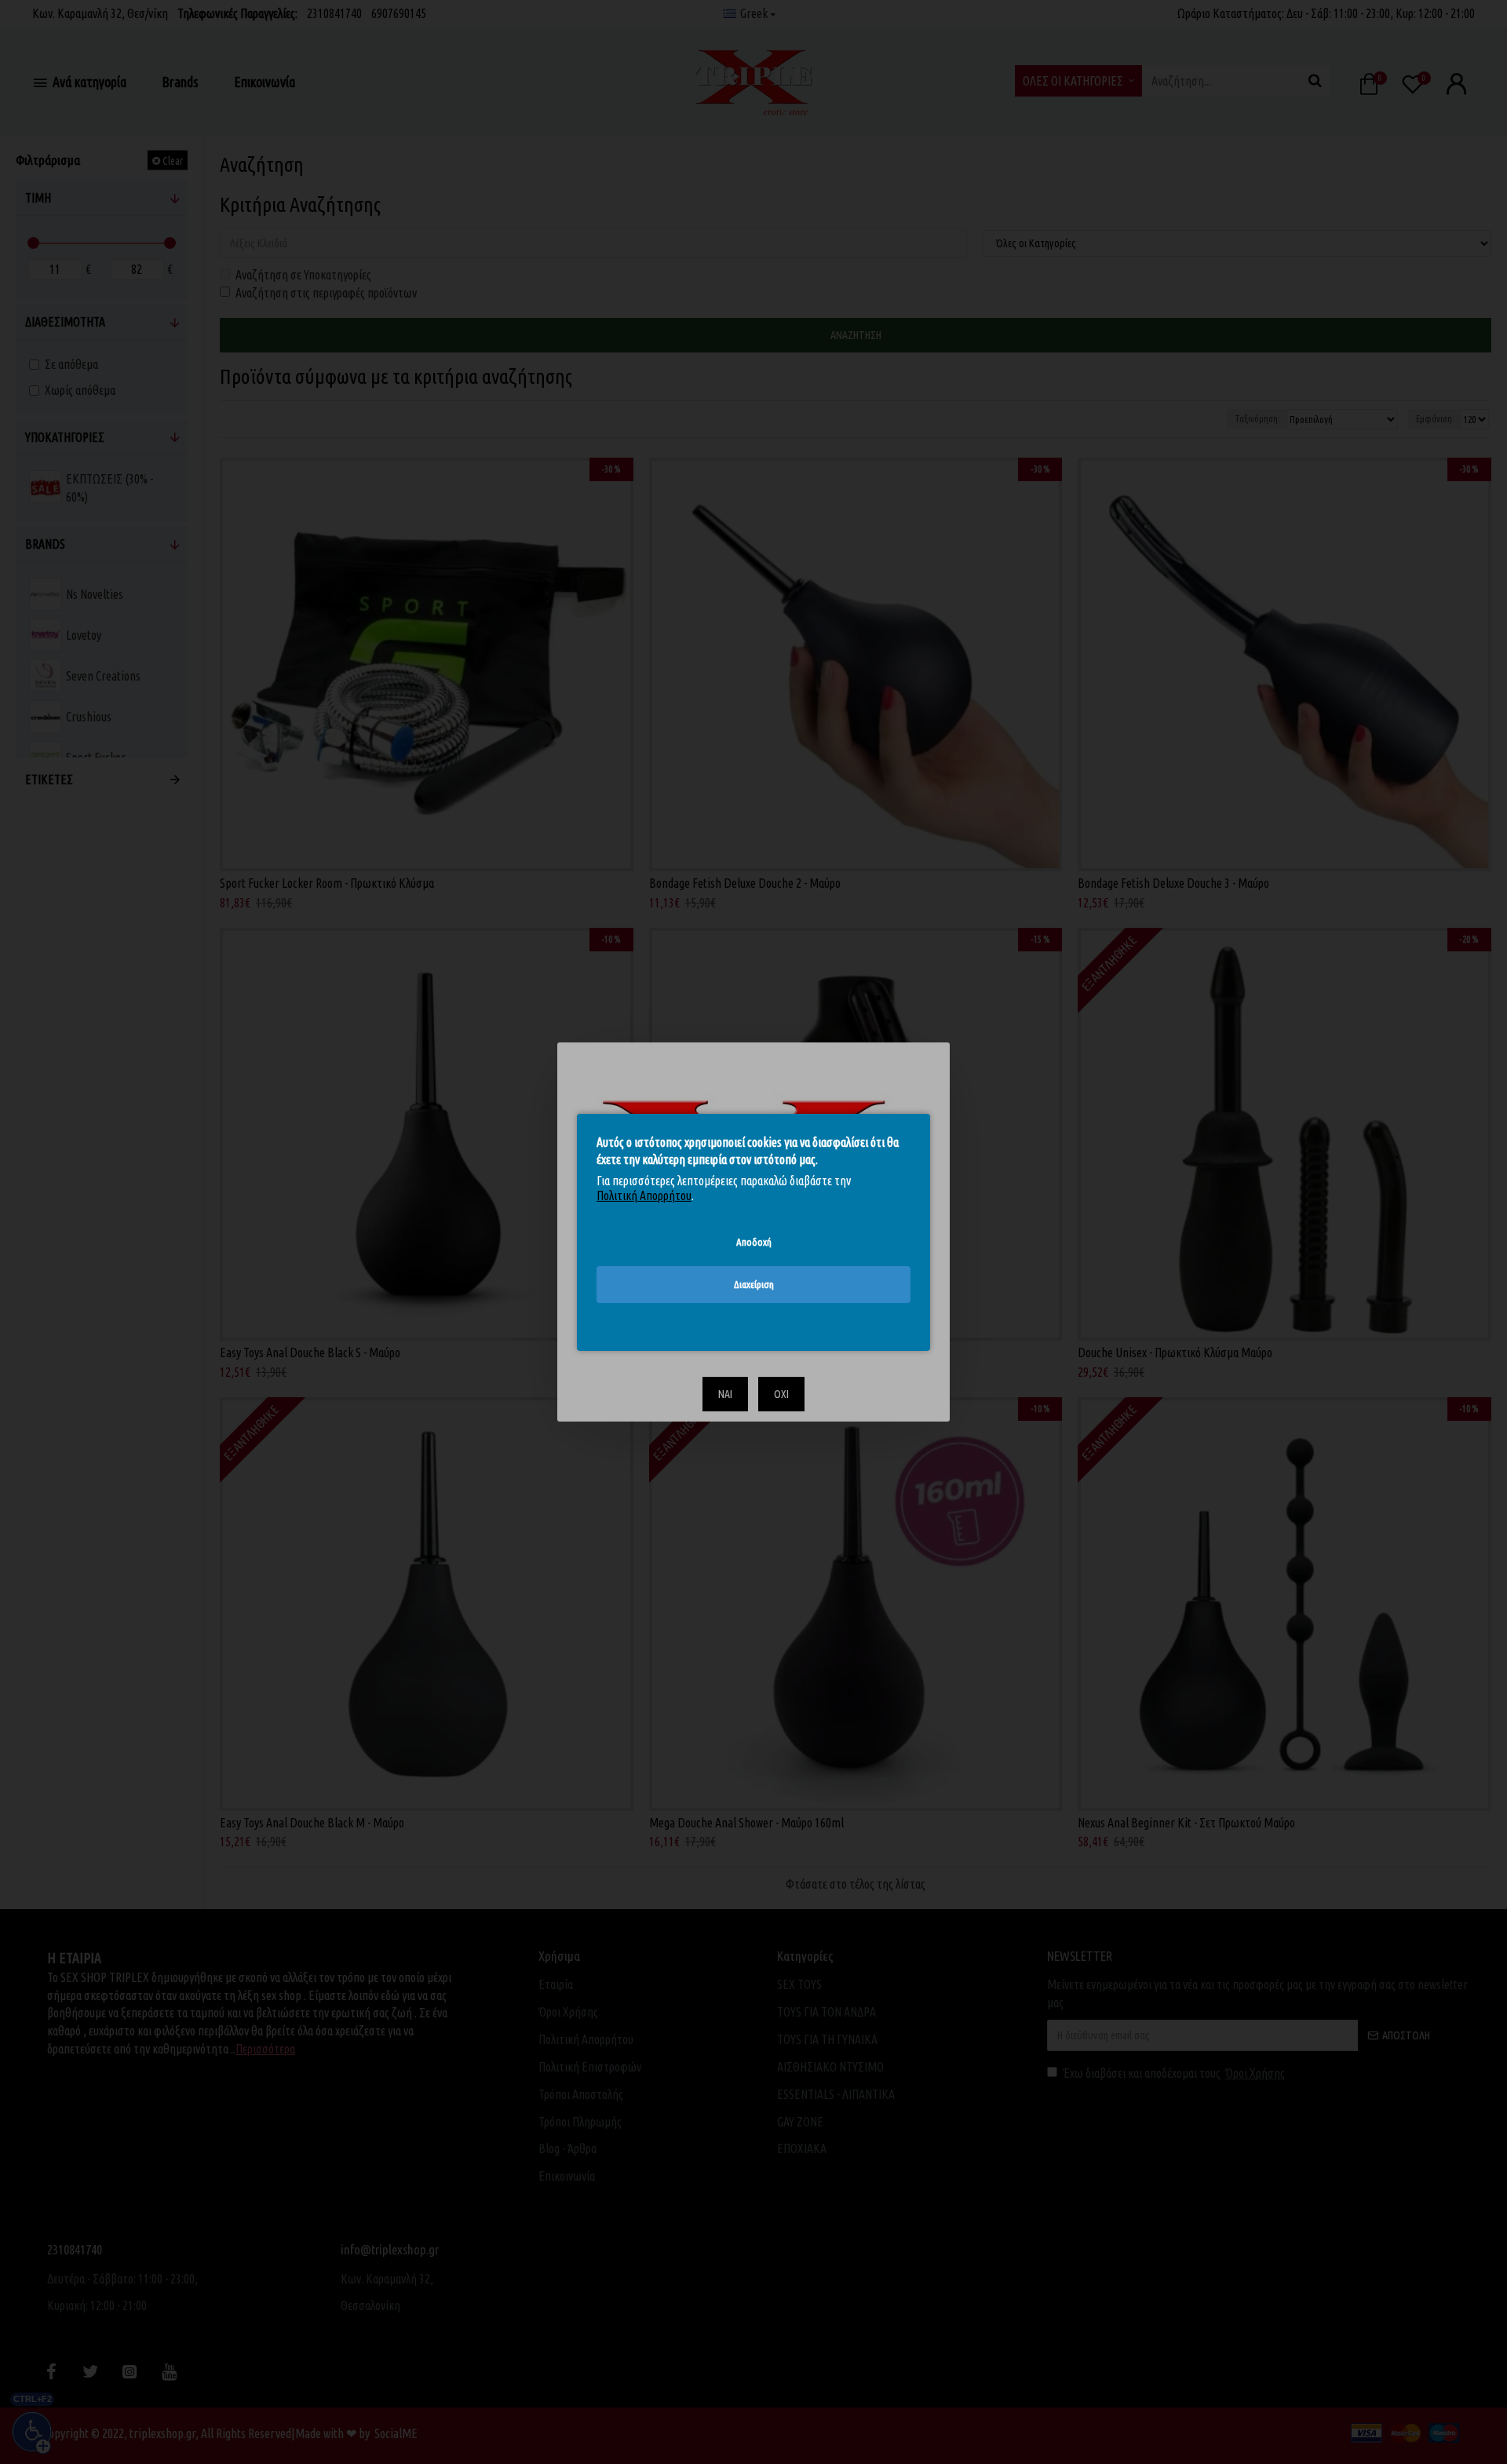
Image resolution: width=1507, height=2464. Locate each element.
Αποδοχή (754, 1241)
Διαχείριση (754, 1284)
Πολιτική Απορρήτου (644, 1195)
